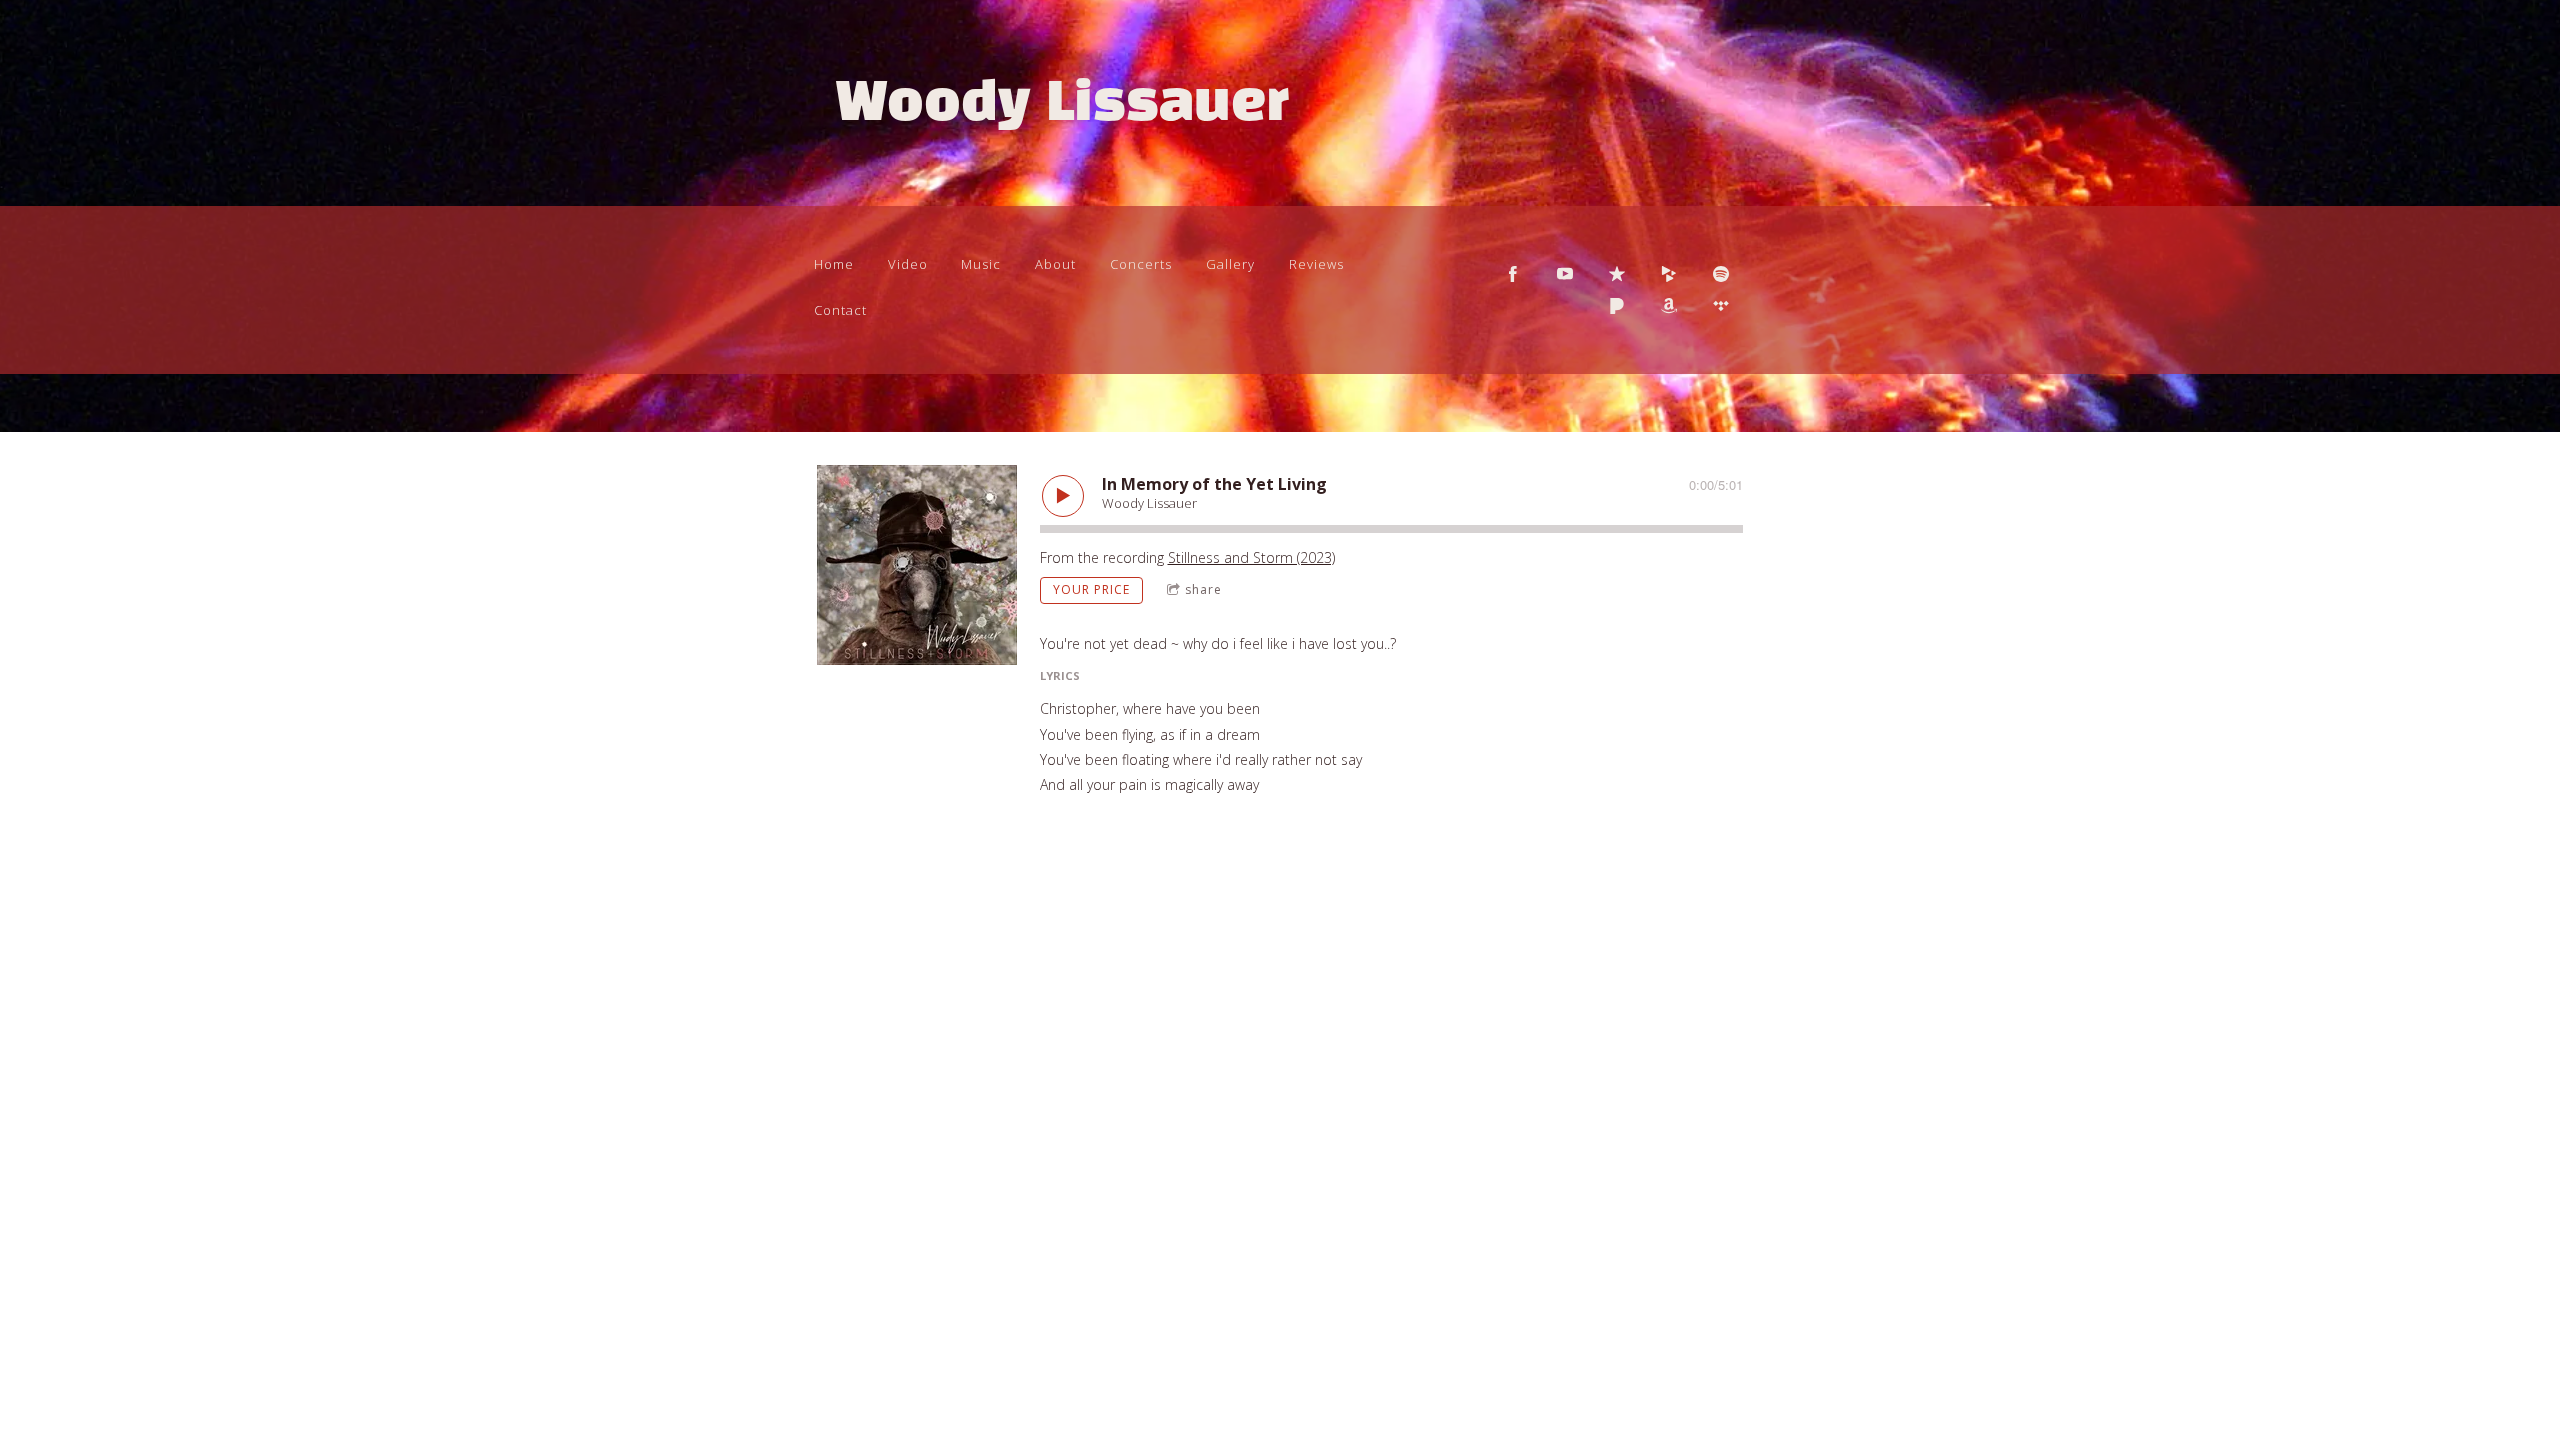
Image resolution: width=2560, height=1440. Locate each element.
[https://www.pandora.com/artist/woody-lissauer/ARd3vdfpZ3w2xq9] (1617, 306)
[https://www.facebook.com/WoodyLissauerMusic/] (1513, 274)
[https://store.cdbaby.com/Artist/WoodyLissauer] (1669, 274)
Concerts (1141, 264)
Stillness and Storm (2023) (1251, 557)
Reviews (1316, 264)
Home (834, 264)
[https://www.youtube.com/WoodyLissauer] (1565, 274)
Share (1203, 589)
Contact (840, 310)
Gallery (1230, 264)
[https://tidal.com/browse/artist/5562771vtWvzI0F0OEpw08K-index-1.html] (1721, 306)
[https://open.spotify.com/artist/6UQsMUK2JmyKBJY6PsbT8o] (1721, 274)
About (1055, 264)
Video (908, 264)
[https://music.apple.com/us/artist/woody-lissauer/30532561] (1617, 274)
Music (981, 264)
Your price (1091, 589)
